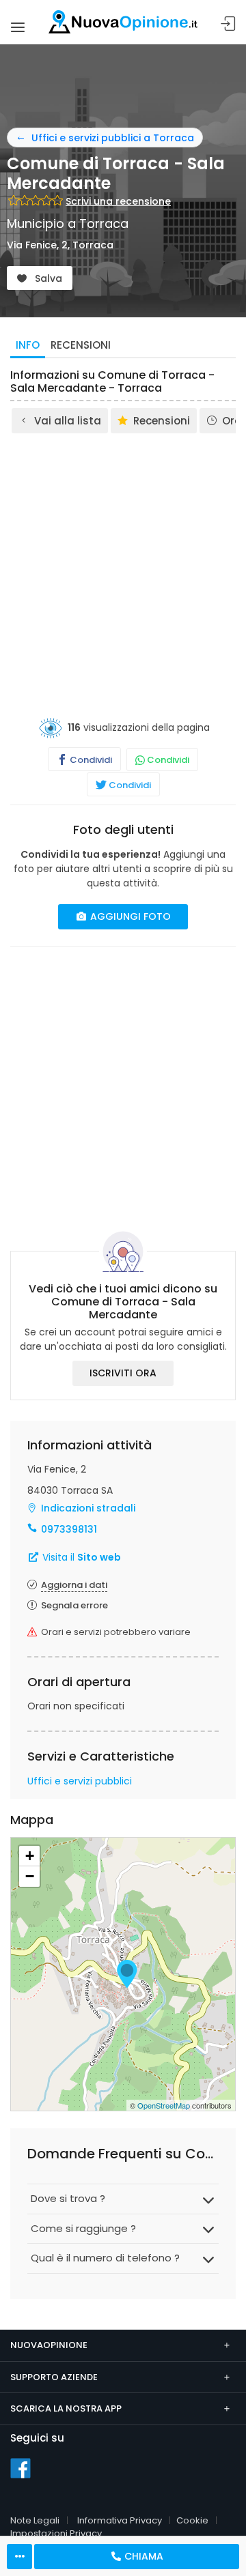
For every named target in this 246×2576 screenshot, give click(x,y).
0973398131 (69, 1529)
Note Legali (35, 2520)
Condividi (90, 760)
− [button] (30, 1876)
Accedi (228, 24)
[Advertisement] (123, 565)
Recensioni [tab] (81, 345)
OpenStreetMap (164, 2105)
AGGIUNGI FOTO (129, 916)
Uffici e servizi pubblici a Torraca (113, 138)
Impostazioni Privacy (56, 2533)
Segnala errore (74, 1605)
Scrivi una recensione (118, 201)
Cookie (192, 2520)
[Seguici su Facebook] (20, 2468)
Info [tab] (28, 345)
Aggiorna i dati (74, 1585)
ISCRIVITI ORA (123, 1373)
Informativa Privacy (120, 2520)
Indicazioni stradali (88, 1508)
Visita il (80, 1557)
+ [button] (30, 1856)
